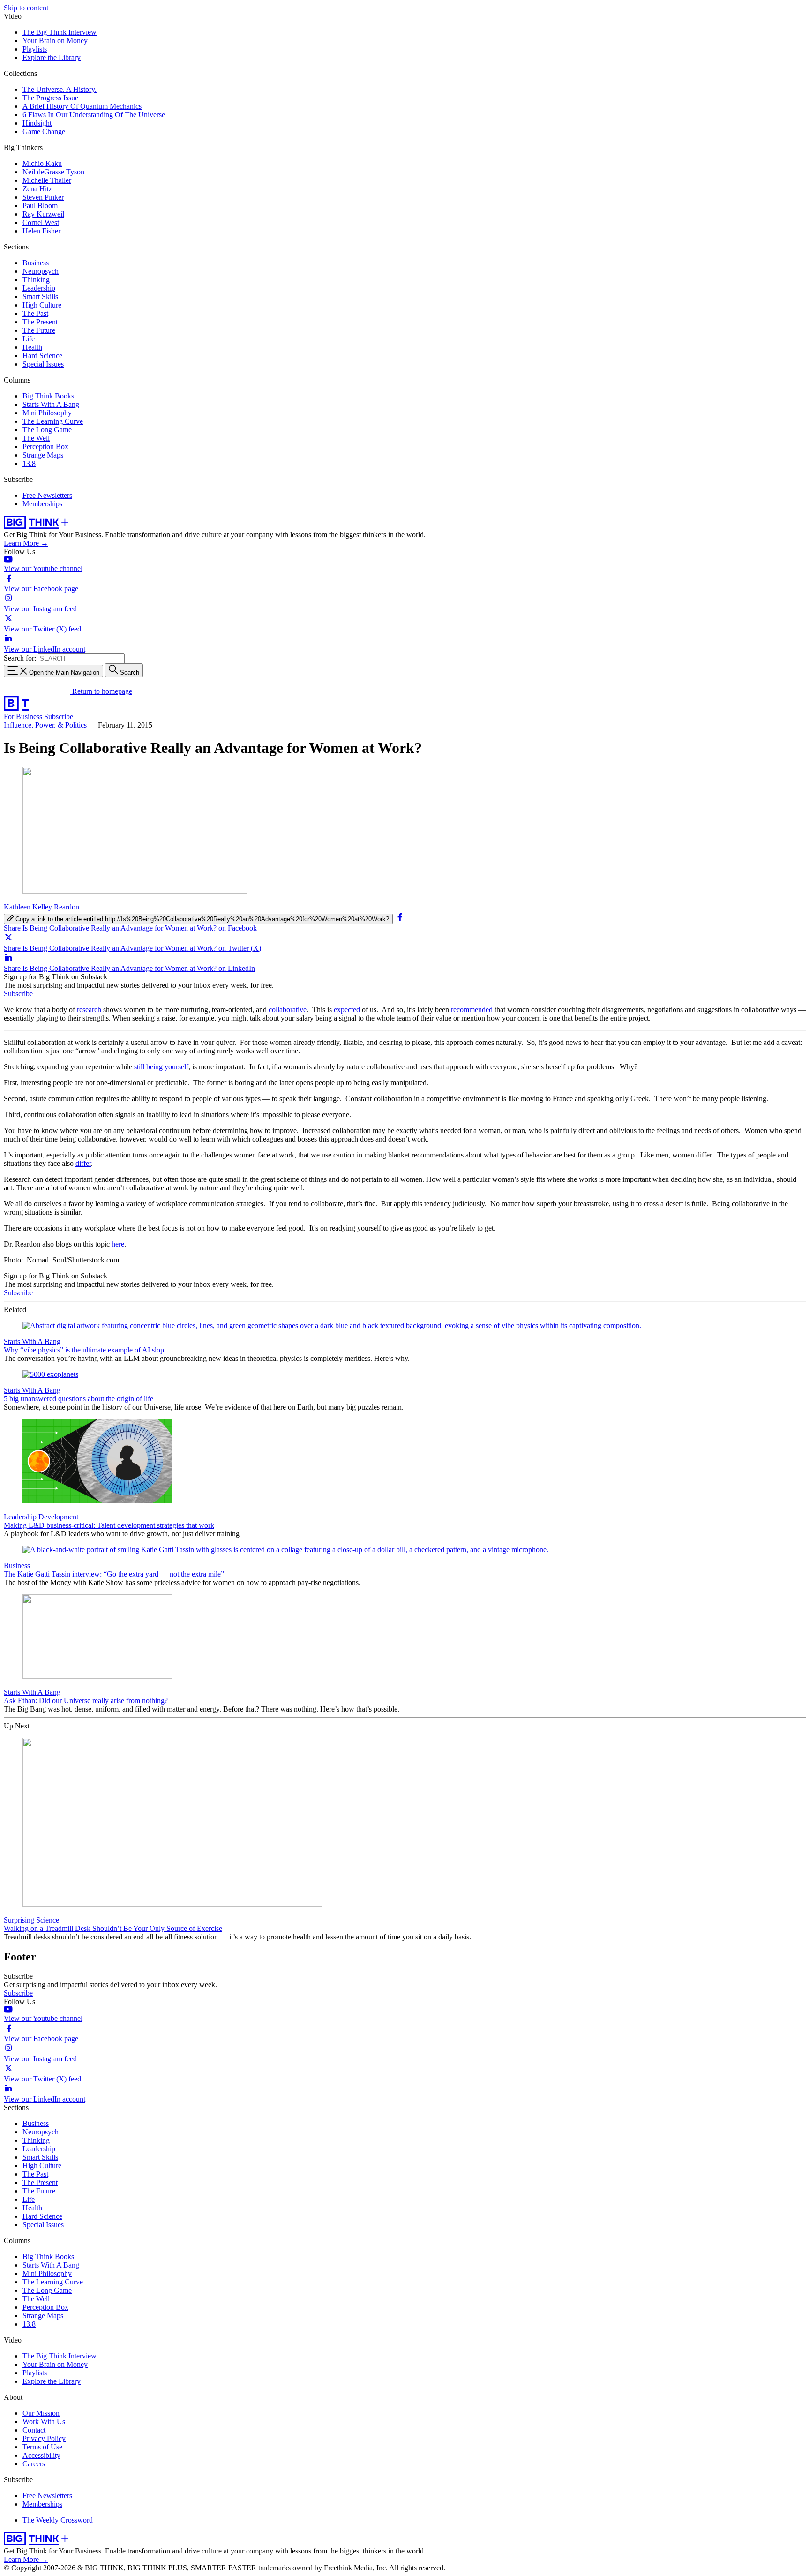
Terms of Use (42, 2447)
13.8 (29, 463)
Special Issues (43, 364)
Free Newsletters (47, 495)
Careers (34, 2464)
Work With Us (44, 2422)
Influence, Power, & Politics (45, 725)
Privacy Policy (44, 2438)
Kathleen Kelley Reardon (41, 907)
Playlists (35, 49)
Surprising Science (31, 1920)
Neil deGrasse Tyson (53, 172)
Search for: (20, 658)
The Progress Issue (50, 98)
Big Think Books (48, 396)
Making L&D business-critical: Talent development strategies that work (109, 1525)
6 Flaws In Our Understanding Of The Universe (94, 115)
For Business (24, 717)
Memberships (42, 504)
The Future (39, 330)
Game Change (44, 131)
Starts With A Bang (51, 404)
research (89, 1010)
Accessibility (41, 2455)
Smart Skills (40, 297)
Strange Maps (43, 455)
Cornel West (41, 222)
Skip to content (26, 8)
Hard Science (42, 356)
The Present (40, 322)
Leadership (39, 288)
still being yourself (161, 1067)
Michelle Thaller (47, 180)
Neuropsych (41, 271)
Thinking (36, 280)
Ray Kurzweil (43, 214)
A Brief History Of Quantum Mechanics (82, 106)
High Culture (42, 305)
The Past (35, 313)
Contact (34, 2430)
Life (29, 339)
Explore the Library (52, 57)
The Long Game (47, 430)
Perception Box (45, 447)
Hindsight (37, 123)
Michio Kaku (42, 163)
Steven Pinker (43, 197)
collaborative (288, 1010)
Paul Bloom (40, 206)
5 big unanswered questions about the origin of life (79, 1399)
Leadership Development (41, 1517)
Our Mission (41, 2413)
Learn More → (26, 543)
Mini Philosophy (47, 413)
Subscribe (59, 717)
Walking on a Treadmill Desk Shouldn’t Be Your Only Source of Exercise (113, 1928)
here (118, 1244)
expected (347, 1010)
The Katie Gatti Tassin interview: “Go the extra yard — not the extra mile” (114, 1574)
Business (36, 263)
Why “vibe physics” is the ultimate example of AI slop (84, 1350)
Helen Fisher (41, 231)
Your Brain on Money (55, 41)
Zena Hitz (37, 189)
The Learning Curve (53, 421)
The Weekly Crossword (58, 2520)
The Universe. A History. (60, 89)
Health (32, 347)
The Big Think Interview (60, 32)
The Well (36, 438)
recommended (472, 1010)
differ (83, 1163)
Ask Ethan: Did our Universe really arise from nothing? (86, 1701)
